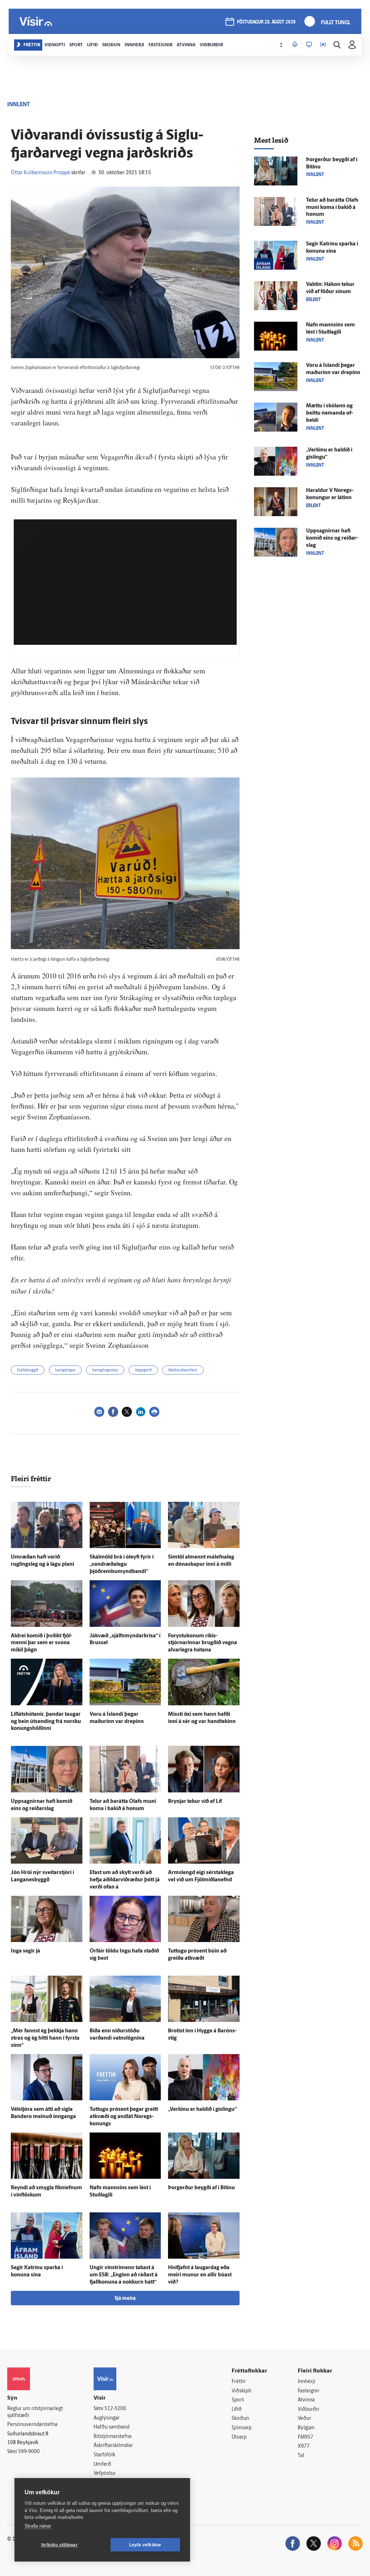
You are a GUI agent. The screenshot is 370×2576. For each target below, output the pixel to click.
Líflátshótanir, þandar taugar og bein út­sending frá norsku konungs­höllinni (46, 1722)
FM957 (306, 2437)
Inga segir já (25, 1951)
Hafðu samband (111, 2427)
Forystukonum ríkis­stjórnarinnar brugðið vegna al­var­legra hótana (203, 1643)
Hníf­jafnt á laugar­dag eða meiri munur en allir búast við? (200, 2275)
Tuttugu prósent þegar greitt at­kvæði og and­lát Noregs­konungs (124, 2117)
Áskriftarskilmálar (113, 2446)
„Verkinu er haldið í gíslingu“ (202, 2110)
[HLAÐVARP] (295, 45)
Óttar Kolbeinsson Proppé (40, 173)
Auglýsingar (107, 2418)
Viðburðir (309, 2410)
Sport (238, 2400)
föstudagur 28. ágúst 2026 (266, 22)
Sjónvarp (242, 2428)
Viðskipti (242, 2391)
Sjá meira (125, 2299)
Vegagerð (143, 1370)
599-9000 (29, 2452)
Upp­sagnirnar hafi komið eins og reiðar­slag (332, 538)
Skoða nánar (38, 2526)
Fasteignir (309, 2391)
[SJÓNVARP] (309, 45)
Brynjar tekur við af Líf (195, 1802)
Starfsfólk (104, 2455)
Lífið (237, 2410)
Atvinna (306, 2400)
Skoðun (240, 2419)
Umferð (102, 2464)
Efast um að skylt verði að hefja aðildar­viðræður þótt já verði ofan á (125, 1880)
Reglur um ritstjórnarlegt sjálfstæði (35, 2412)
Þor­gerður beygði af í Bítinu (201, 2188)
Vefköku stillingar (59, 2545)
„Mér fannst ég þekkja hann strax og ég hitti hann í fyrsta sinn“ (45, 2038)
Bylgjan (306, 2428)
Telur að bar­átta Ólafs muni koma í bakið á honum (332, 208)
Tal (301, 2456)
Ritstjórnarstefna (113, 2437)
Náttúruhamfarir (183, 1370)
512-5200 (115, 2409)
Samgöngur (65, 1370)
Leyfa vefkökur (145, 2545)
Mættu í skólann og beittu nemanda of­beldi (330, 413)
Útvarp (239, 2437)
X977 (304, 2446)
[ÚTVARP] (323, 45)
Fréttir (239, 2382)
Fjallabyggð (28, 1370)
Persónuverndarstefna (32, 2425)
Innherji (307, 2382)
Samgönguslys (105, 1370)
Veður (304, 2419)
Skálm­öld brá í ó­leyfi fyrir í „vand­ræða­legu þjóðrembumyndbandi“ (122, 1565)
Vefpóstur (105, 2474)
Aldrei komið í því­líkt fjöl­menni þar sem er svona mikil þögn (42, 1643)
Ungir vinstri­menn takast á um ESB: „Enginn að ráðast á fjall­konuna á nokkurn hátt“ (124, 2275)
